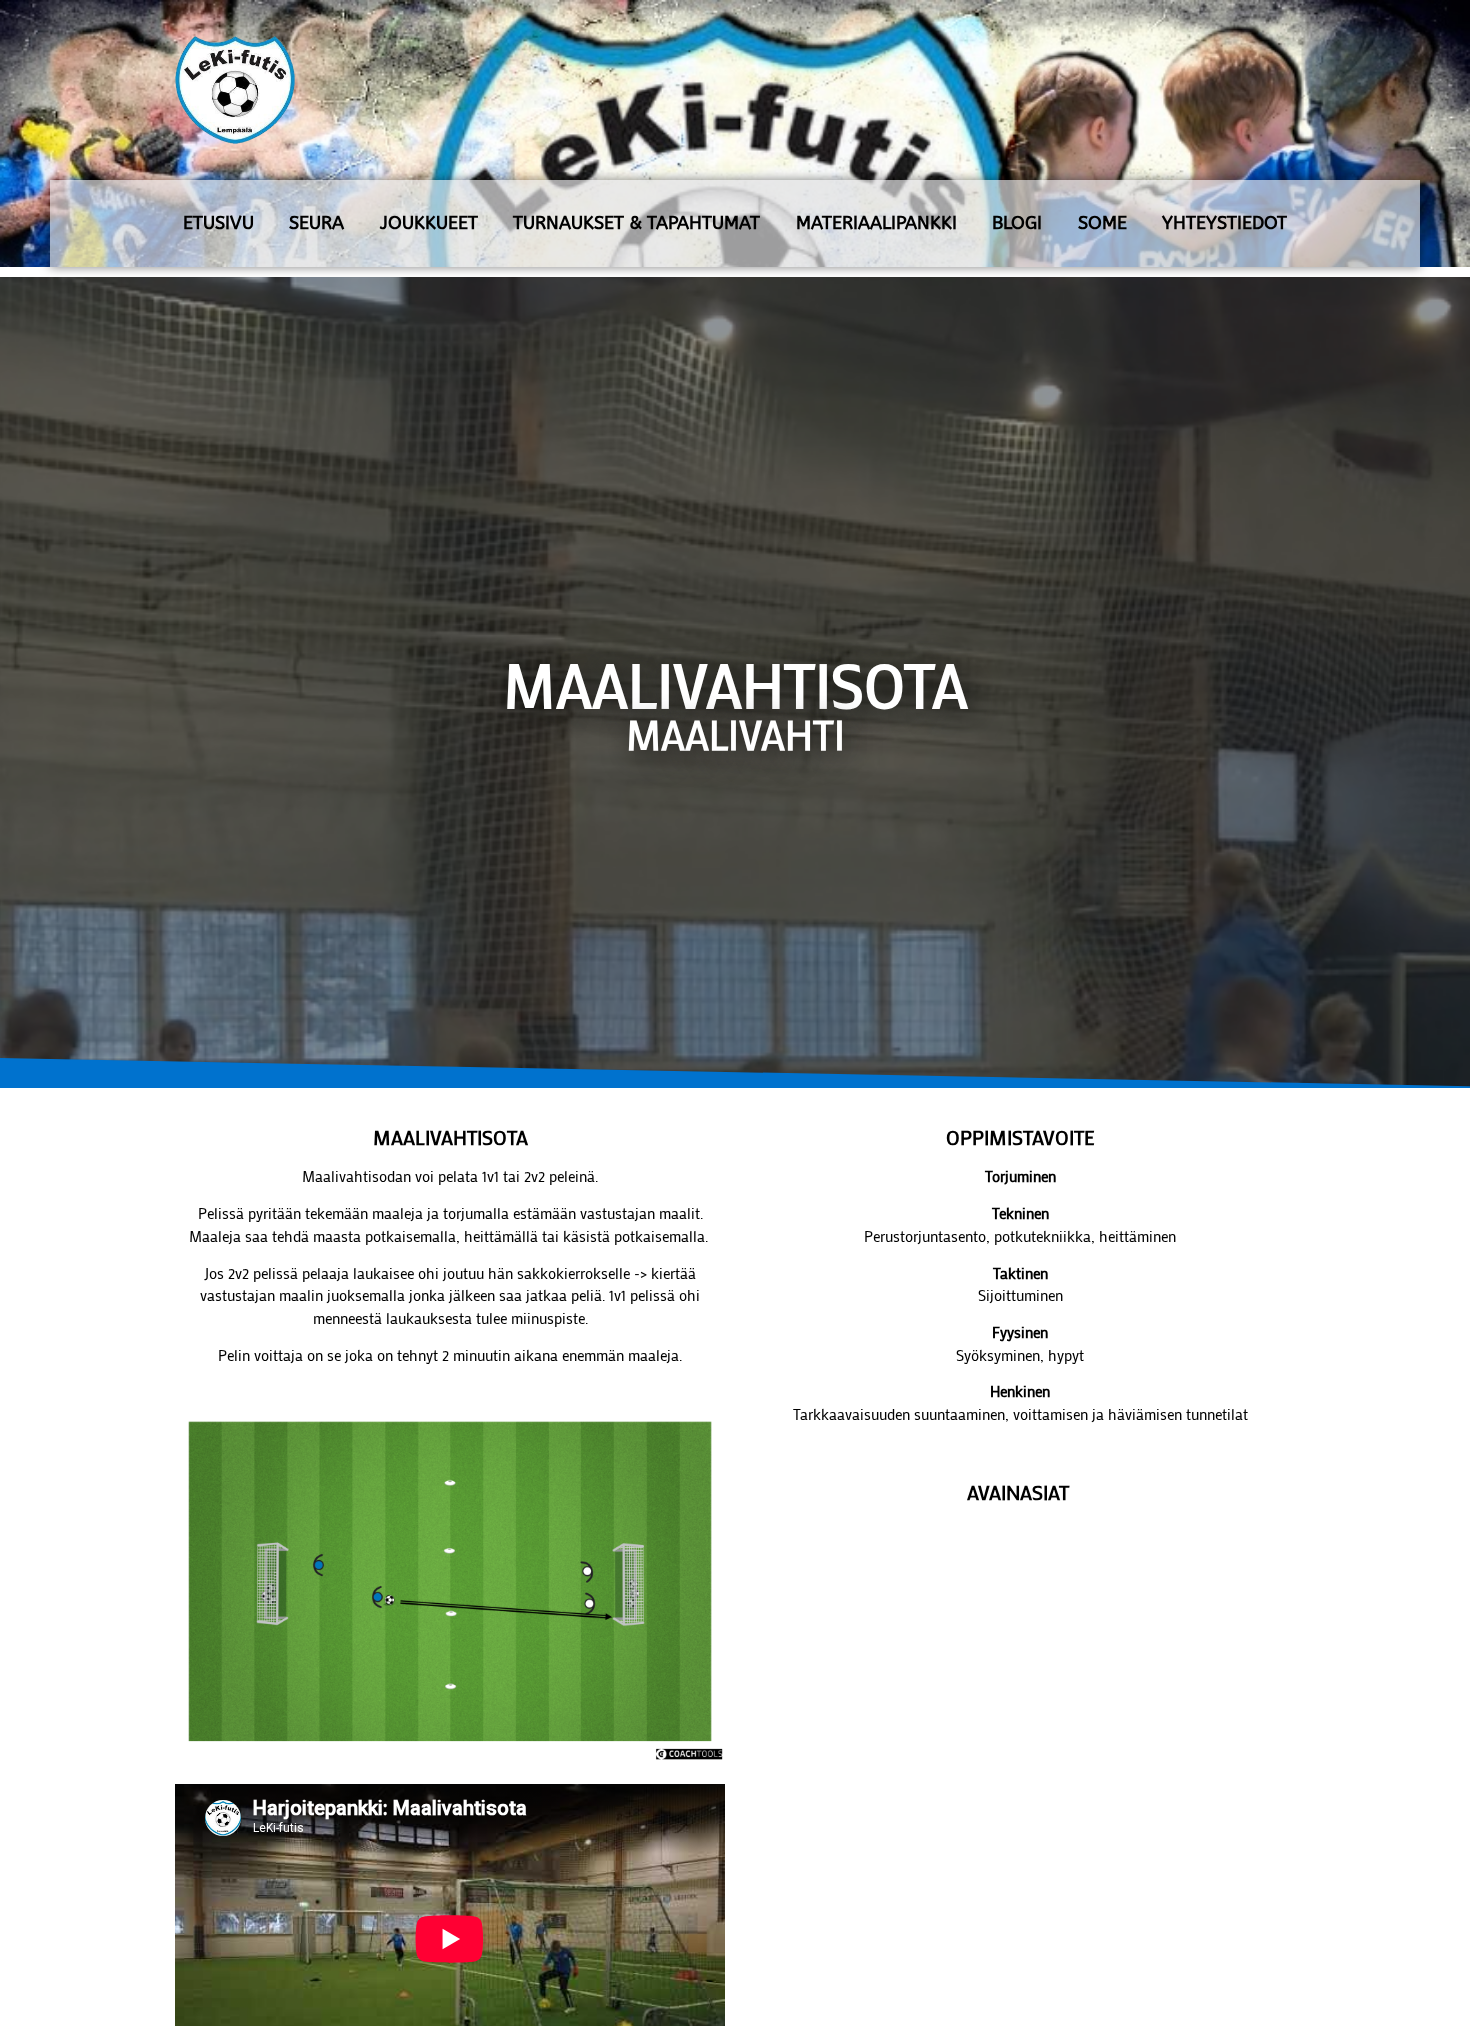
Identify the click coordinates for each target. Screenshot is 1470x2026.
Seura (316, 223)
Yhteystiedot (1224, 223)
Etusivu (218, 223)
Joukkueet (429, 223)
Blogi (1017, 223)
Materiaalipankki (876, 223)
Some (1102, 223)
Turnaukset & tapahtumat (636, 223)
